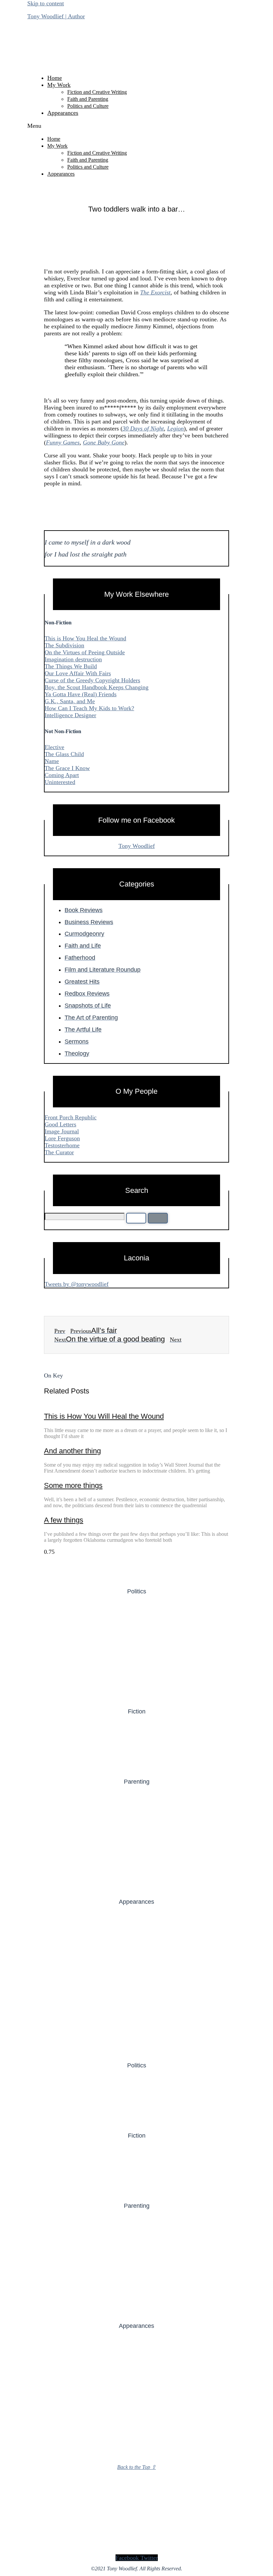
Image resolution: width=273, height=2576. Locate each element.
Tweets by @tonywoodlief (77, 1284)
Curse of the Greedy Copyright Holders (92, 680)
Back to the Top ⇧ (136, 2467)
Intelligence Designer (70, 715)
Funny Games (63, 442)
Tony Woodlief (137, 846)
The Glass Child (64, 754)
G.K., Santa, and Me (70, 701)
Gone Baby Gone (104, 442)
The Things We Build (71, 666)
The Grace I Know (67, 768)
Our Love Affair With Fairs (78, 673)
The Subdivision (64, 645)
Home (55, 78)
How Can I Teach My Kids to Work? (89, 708)
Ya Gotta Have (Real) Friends (81, 694)
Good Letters (60, 1124)
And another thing (72, 1451)
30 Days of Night (143, 428)
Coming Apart (62, 775)
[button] (136, 126)
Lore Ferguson (62, 1138)
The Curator (59, 1152)
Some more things (73, 1485)
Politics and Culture (88, 106)
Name (52, 761)
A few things (64, 1520)
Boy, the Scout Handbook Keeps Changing (97, 687)
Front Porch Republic (71, 1117)
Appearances (63, 113)
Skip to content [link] (46, 3)
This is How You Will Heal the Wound (104, 1416)
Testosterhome (62, 1145)
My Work (59, 85)
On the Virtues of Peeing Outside (85, 652)
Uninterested (60, 782)
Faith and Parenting (88, 99)
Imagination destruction (73, 659)
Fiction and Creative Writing (97, 92)
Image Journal (62, 1131)
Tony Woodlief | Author (56, 16)
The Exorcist (155, 292)
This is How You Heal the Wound (85, 638)
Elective (54, 747)
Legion (175, 428)
